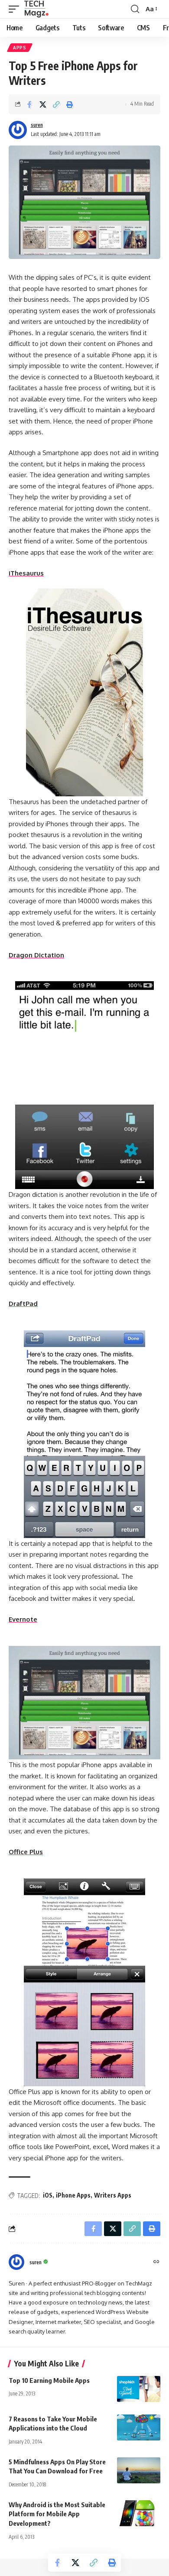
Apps (20, 48)
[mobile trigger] (16, 9)
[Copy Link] (56, 104)
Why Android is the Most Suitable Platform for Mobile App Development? (57, 2514)
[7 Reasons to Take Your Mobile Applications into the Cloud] (139, 2427)
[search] (135, 9)
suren (37, 125)
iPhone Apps (73, 2195)
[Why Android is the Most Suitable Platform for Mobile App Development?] (139, 2513)
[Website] (156, 2262)
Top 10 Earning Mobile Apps (49, 2380)
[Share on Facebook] (29, 104)
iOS (48, 2195)
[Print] (70, 104)
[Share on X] (43, 104)
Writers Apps (113, 2195)
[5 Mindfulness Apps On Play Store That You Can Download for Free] (139, 2470)
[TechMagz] (36, 9)
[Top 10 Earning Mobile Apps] (139, 2389)
